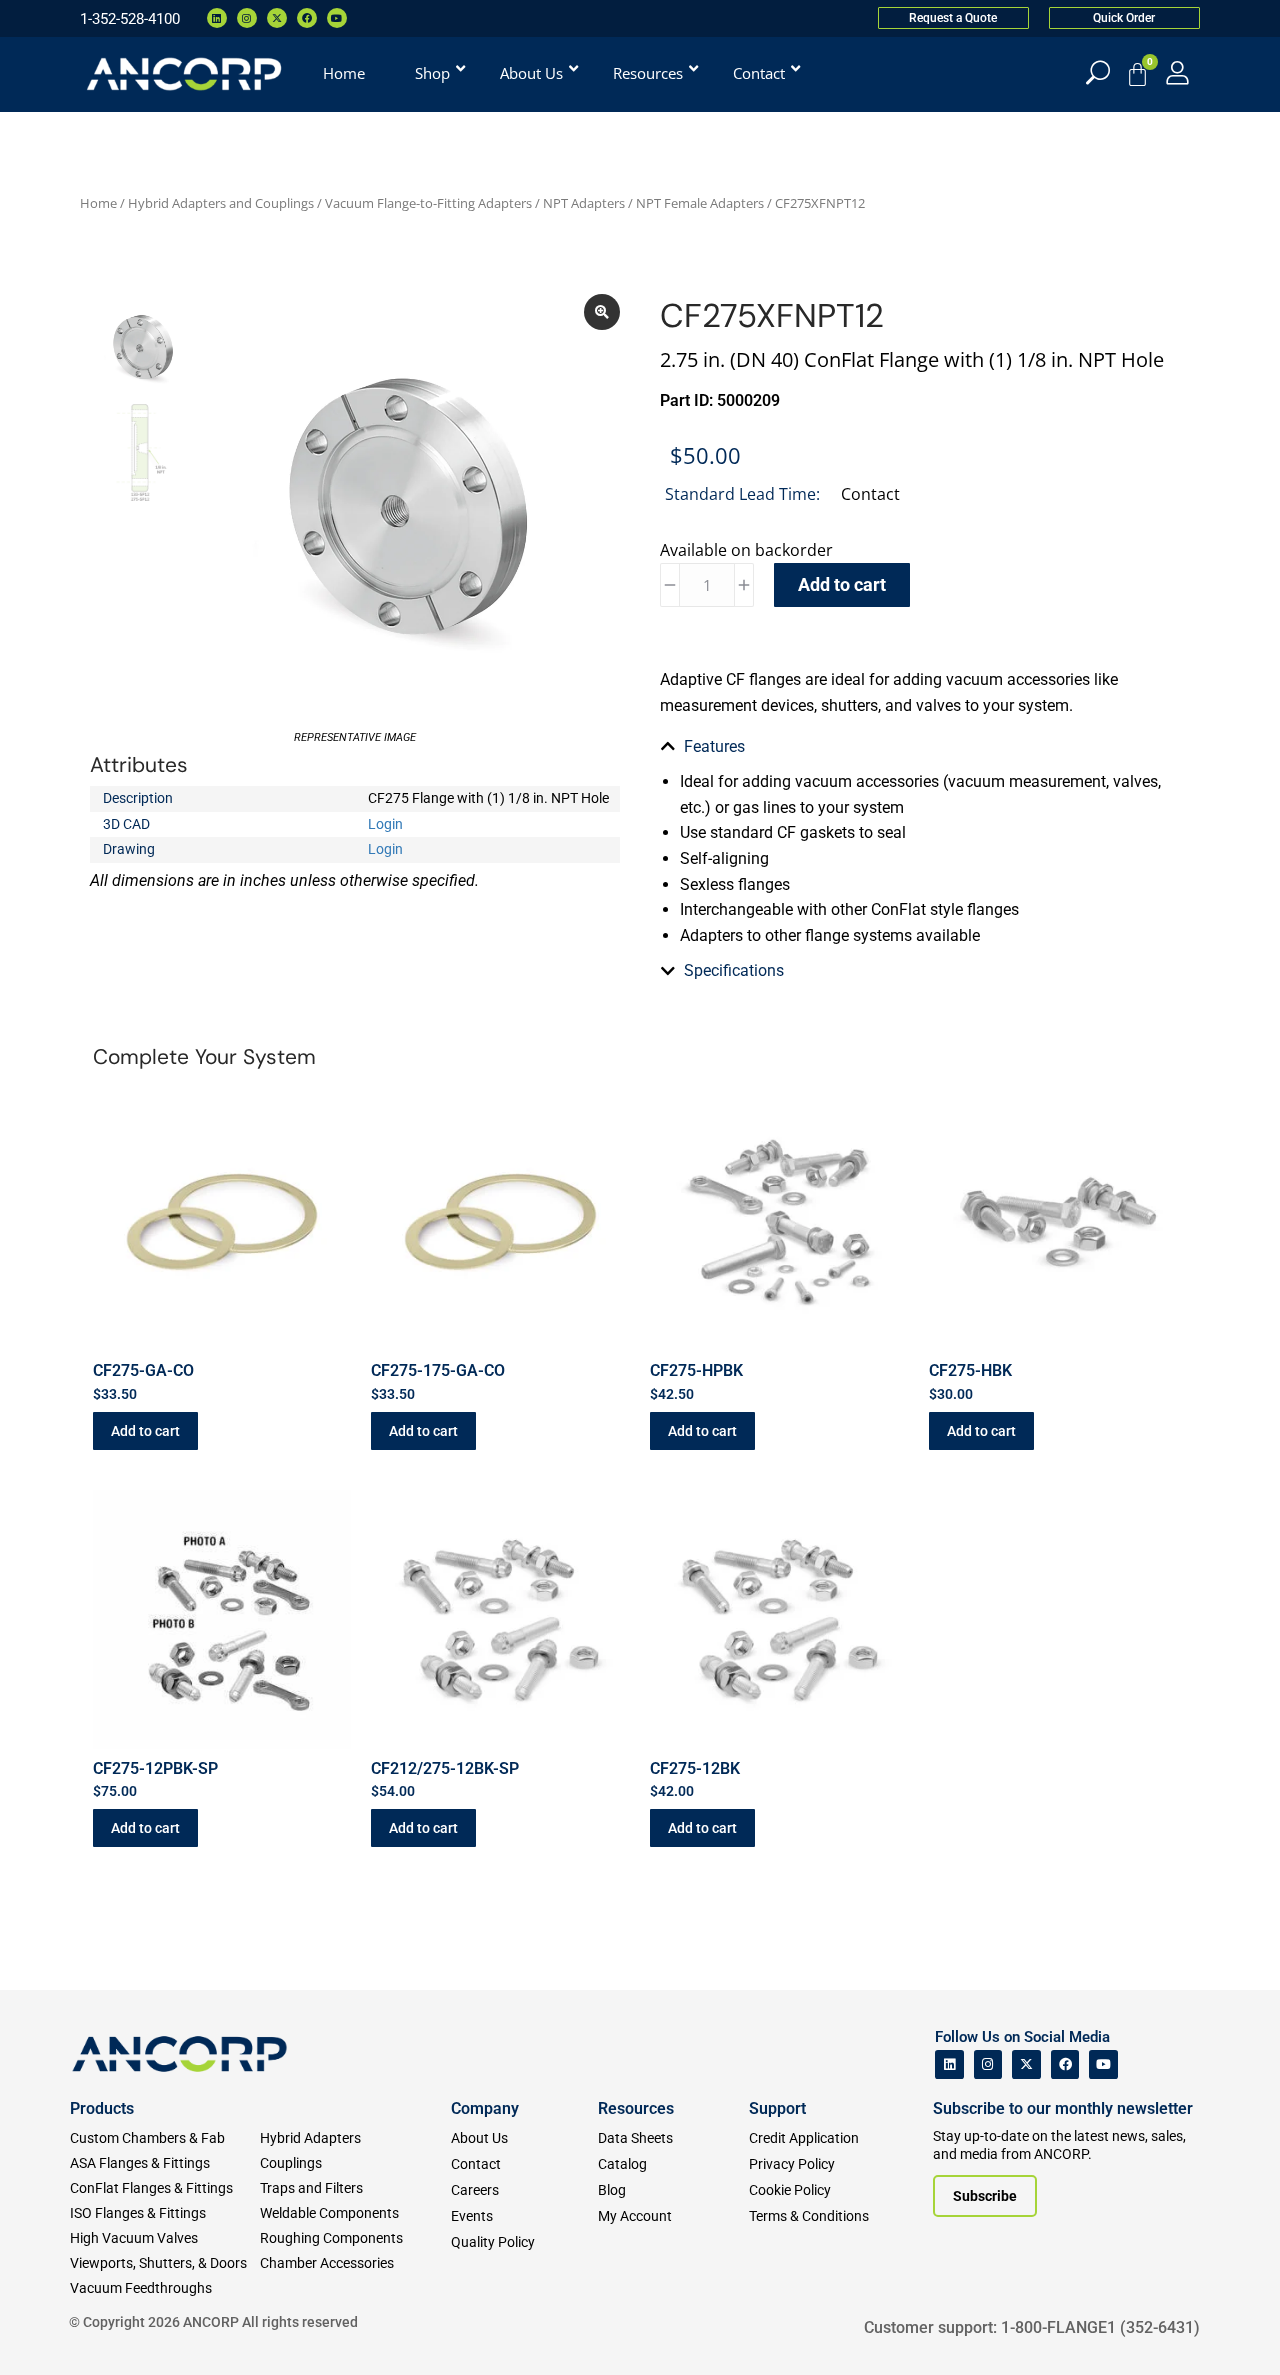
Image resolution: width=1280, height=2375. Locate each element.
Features (714, 746)
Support (777, 2108)
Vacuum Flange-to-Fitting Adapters (428, 203)
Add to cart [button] (145, 1431)
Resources (636, 2108)
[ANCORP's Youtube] (1103, 2064)
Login (385, 824)
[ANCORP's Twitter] (1026, 2064)
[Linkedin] (217, 18)
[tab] (925, 747)
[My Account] (1177, 72)
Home (98, 203)
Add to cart (842, 584)
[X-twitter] (277, 18)
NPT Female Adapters (700, 203)
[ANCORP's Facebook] (1065, 2064)
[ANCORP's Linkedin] (949, 2064)
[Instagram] (247, 18)
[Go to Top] (50, 2330)
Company (485, 2108)
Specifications (734, 970)
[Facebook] (307, 18)
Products (102, 2108)
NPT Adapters (584, 203)
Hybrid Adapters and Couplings (221, 203)
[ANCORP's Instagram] (988, 2064)
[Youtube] (337, 18)
